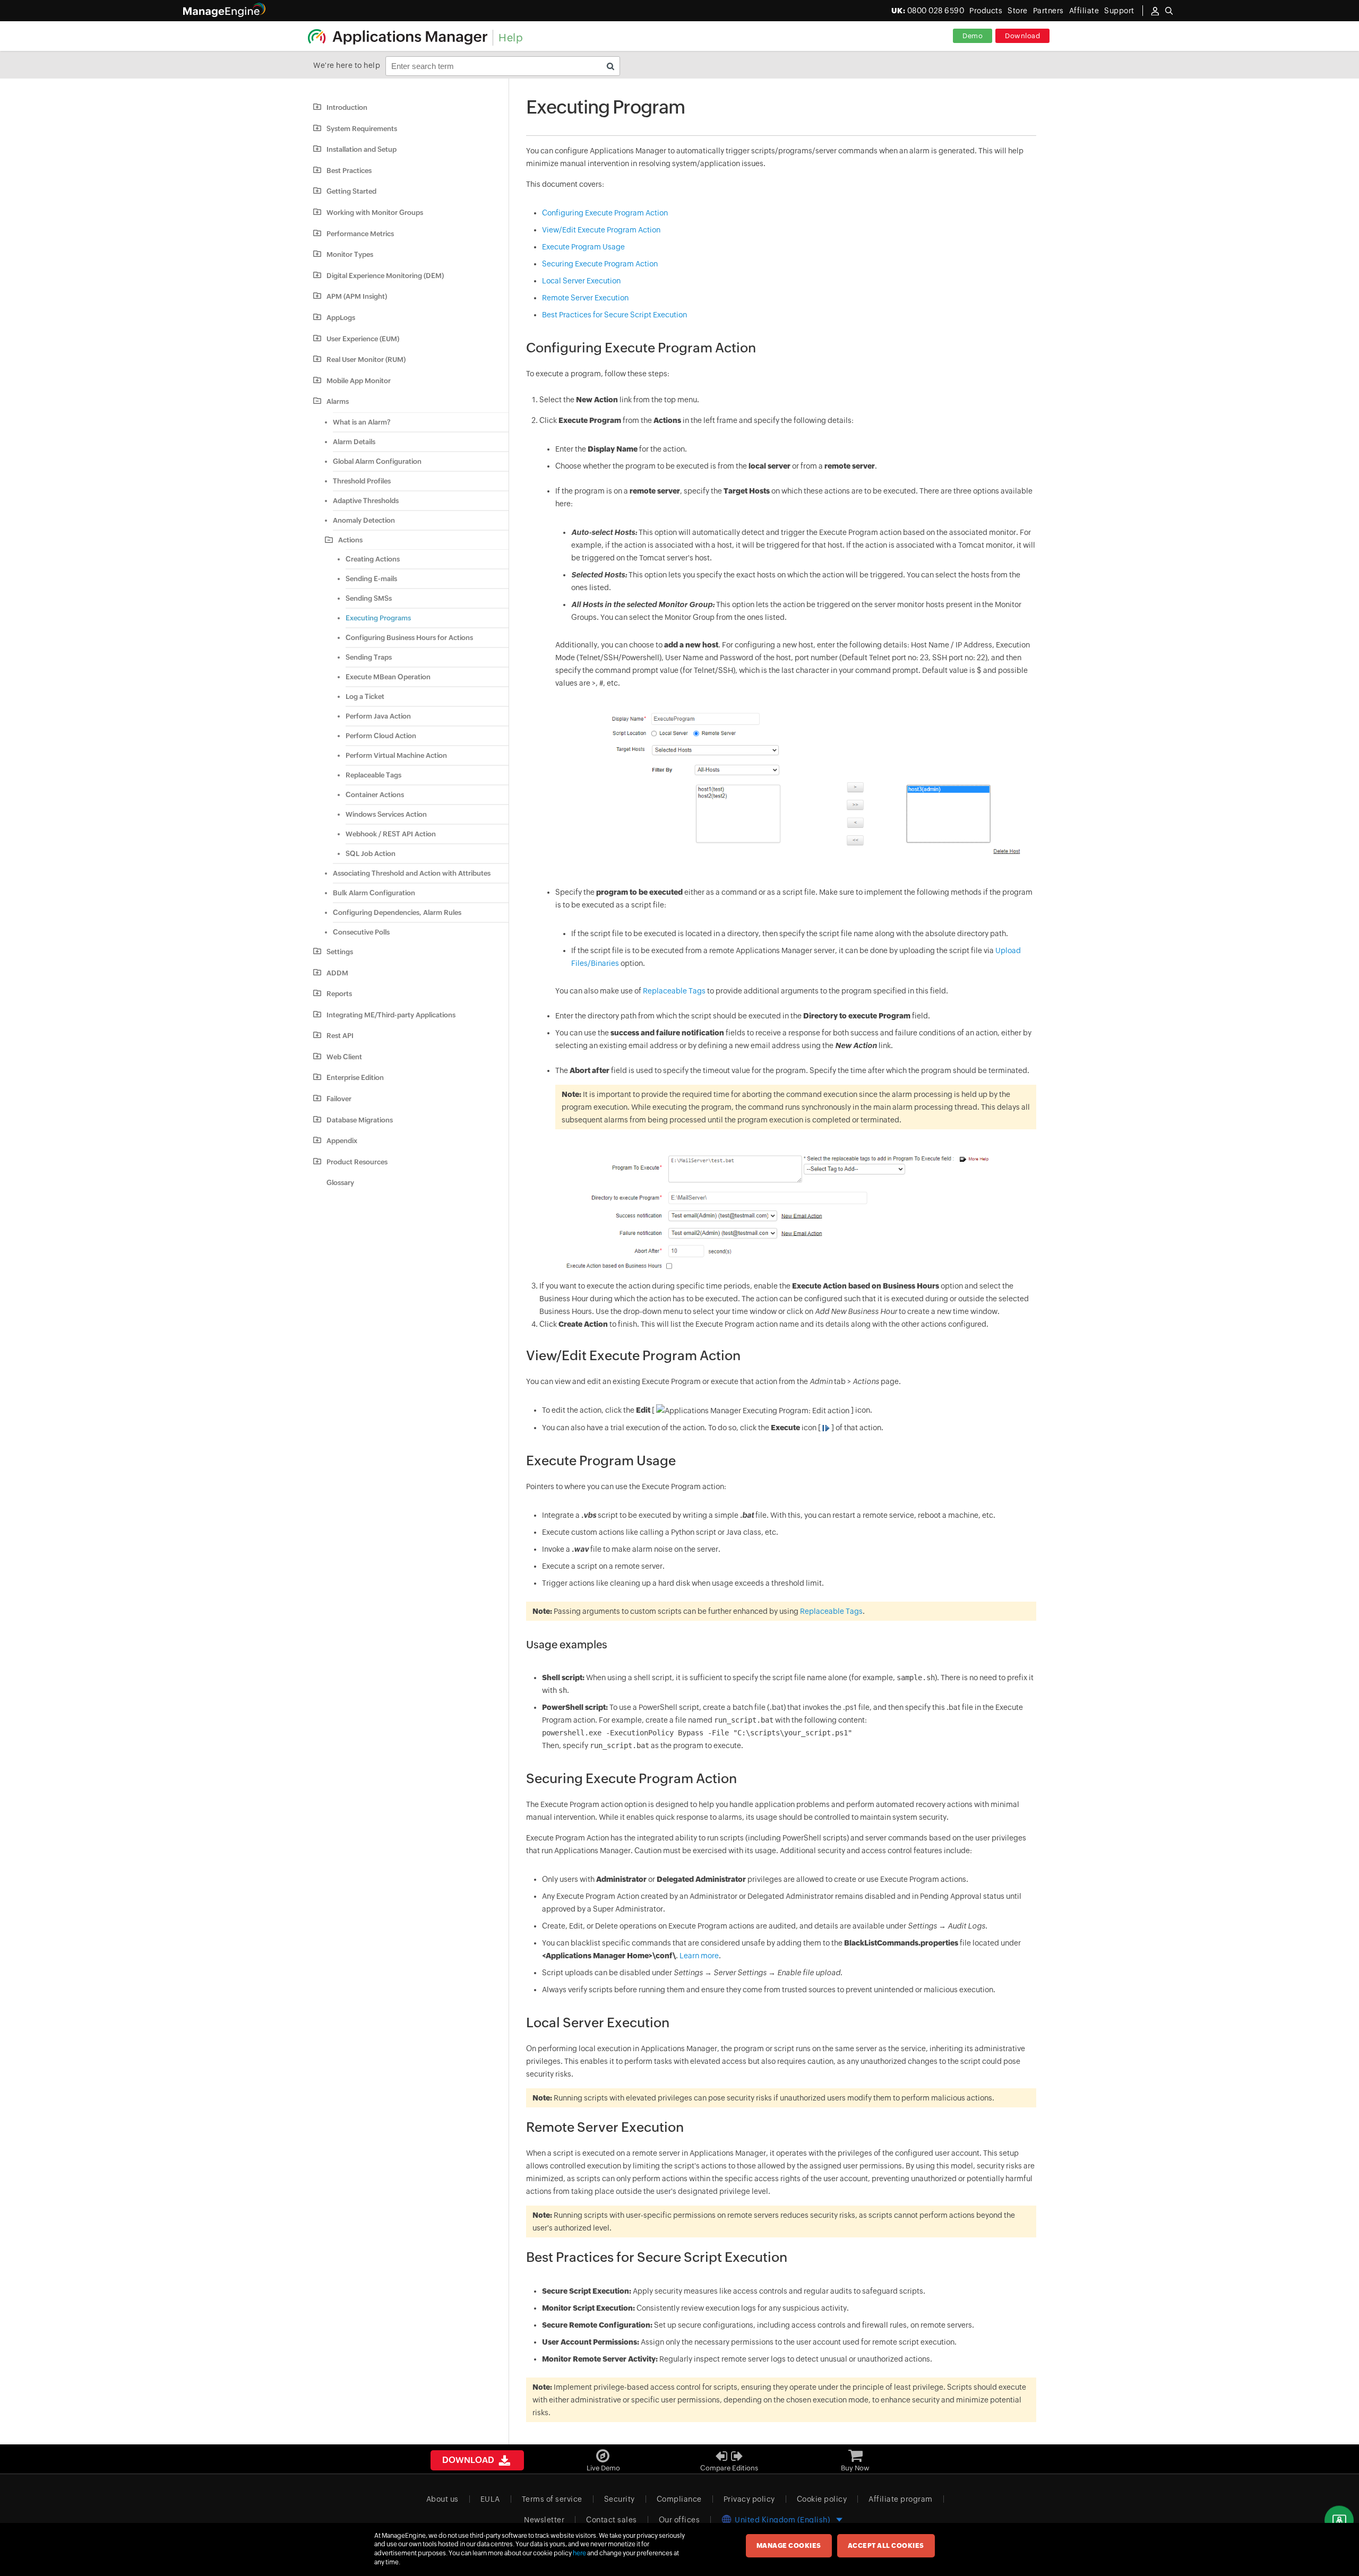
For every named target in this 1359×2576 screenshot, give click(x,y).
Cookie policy (822, 2499)
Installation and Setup (362, 149)
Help (511, 37)
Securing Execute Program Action (600, 264)
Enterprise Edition (355, 1078)
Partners (1048, 11)
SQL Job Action (371, 854)
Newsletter (544, 2520)
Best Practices (349, 171)
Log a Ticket (365, 697)
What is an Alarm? (362, 422)
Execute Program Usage (583, 247)
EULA (490, 2499)
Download (1022, 36)
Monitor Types (350, 254)
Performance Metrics (360, 234)
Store (1018, 11)
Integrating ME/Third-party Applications (391, 1015)
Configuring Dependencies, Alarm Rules (397, 913)
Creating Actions (373, 559)
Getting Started (351, 191)
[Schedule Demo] (1339, 2521)
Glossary (340, 1183)
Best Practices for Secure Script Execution (614, 315)
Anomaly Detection (364, 520)
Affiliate (1084, 11)
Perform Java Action (378, 716)
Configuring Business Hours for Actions (409, 638)
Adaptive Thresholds (366, 501)
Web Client (344, 1057)
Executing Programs (378, 618)
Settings (340, 952)
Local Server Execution (581, 281)
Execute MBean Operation (388, 677)
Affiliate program (901, 2499)
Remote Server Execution (585, 298)
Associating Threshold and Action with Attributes (412, 873)
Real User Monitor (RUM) (366, 360)
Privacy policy (749, 2499)
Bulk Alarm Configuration (374, 893)
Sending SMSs (369, 598)
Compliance (679, 2499)
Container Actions (375, 795)
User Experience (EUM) (363, 339)
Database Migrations (360, 1120)
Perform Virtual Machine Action (396, 755)
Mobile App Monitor (359, 381)
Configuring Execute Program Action (605, 213)
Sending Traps (369, 657)
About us (442, 2499)
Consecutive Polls (361, 932)
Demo (973, 36)
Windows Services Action (386, 814)
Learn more (699, 1956)
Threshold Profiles (362, 481)
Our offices (679, 2520)
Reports (339, 994)
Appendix (342, 1141)
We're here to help (347, 65)
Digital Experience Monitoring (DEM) (385, 276)
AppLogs (341, 318)
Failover (339, 1099)
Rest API (340, 1036)
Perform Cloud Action (381, 736)
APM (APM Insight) (357, 296)
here (579, 2553)
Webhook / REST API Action (391, 834)
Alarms (338, 401)
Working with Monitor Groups (375, 213)
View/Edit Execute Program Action (601, 230)
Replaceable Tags (373, 775)
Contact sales (612, 2520)
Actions (350, 540)
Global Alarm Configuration (377, 461)
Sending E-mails (371, 579)
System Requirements (362, 129)
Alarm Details (354, 442)
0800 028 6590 (928, 11)
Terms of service (552, 2499)
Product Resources (357, 1162)
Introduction (347, 107)
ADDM (337, 973)
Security (620, 2499)
